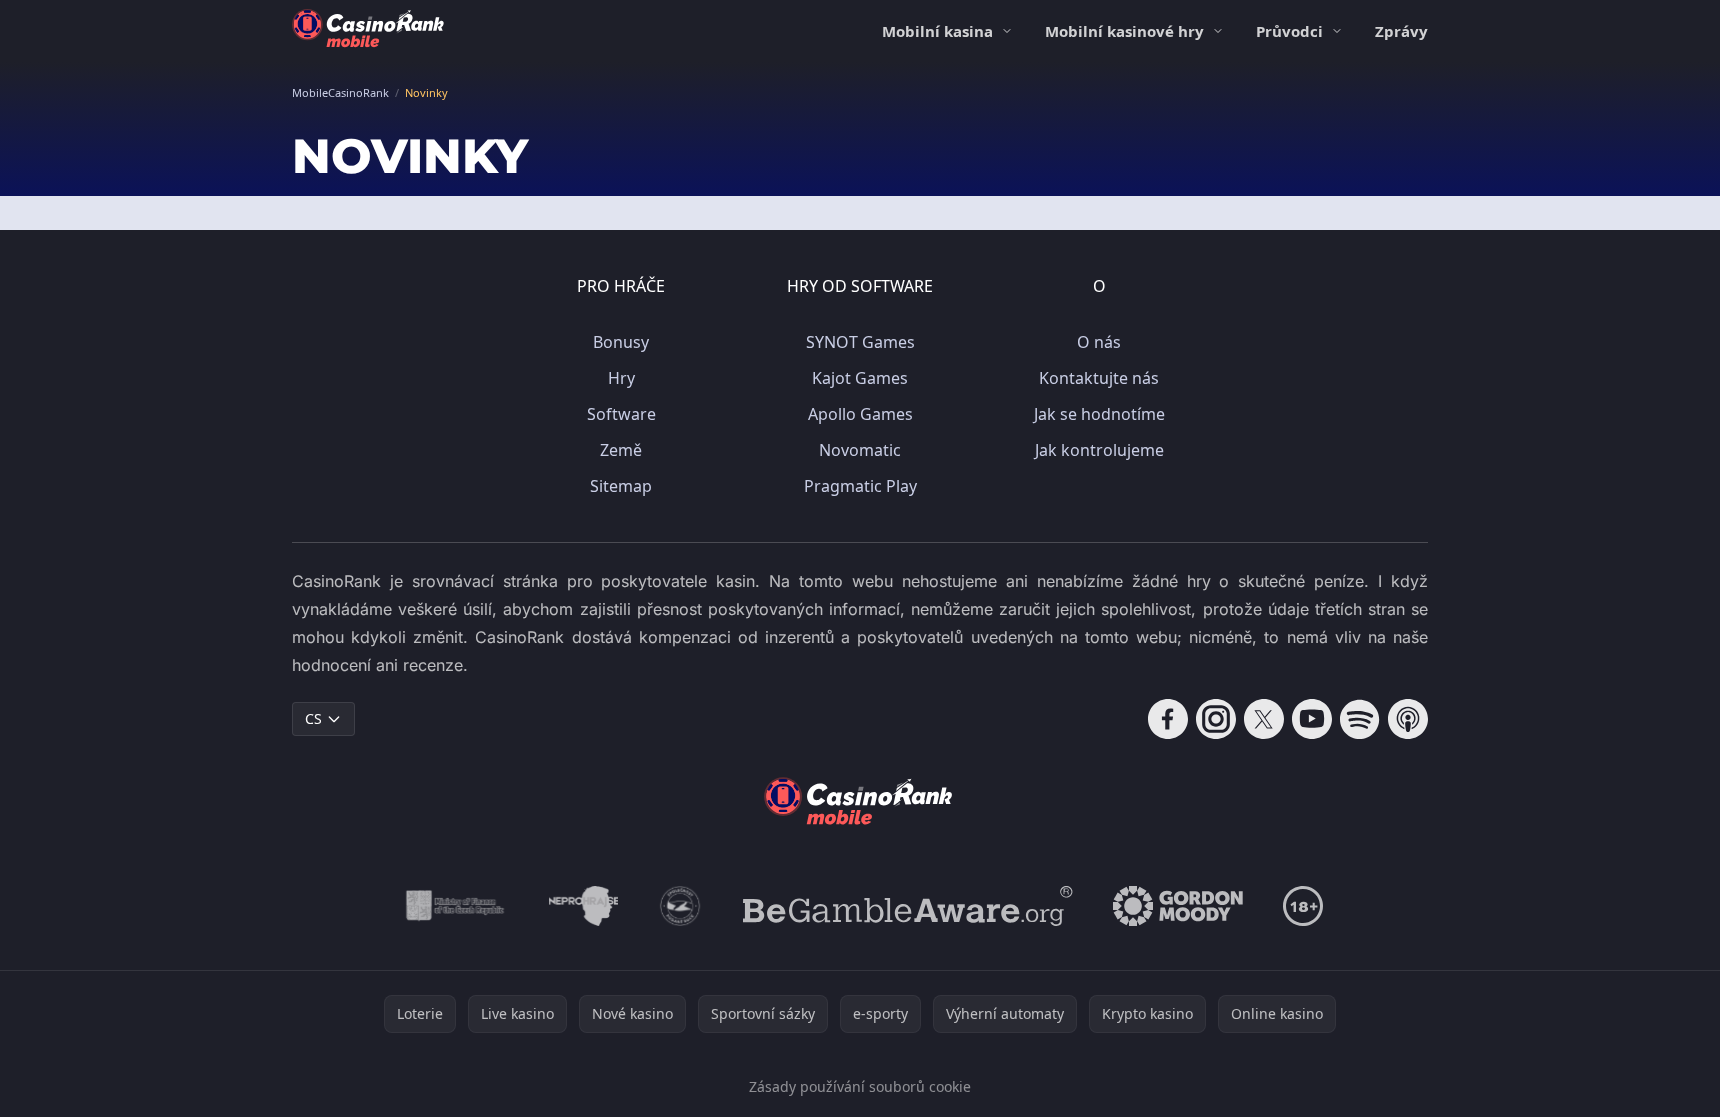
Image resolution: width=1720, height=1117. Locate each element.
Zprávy (1401, 31)
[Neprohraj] (583, 906)
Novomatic (860, 450)
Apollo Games (860, 414)
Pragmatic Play (860, 486)
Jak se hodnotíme (1099, 414)
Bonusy (621, 342)
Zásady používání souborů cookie (860, 1086)
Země (621, 450)
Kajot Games (860, 378)
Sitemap (621, 486)
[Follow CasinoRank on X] (1264, 719)
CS (313, 718)
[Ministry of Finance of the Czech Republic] (453, 906)
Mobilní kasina (937, 31)
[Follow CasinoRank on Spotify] (1360, 719)
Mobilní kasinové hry (1124, 31)
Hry (621, 378)
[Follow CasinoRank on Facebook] (1168, 719)
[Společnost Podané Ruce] (680, 906)
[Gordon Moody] (1178, 906)
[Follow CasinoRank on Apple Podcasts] (1408, 719)
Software (621, 414)
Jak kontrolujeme (1099, 450)
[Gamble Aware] (908, 906)
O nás (1099, 342)
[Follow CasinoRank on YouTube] (1312, 719)
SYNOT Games (860, 342)
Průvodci (1289, 31)
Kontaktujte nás (1099, 378)
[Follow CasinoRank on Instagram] (1216, 719)
